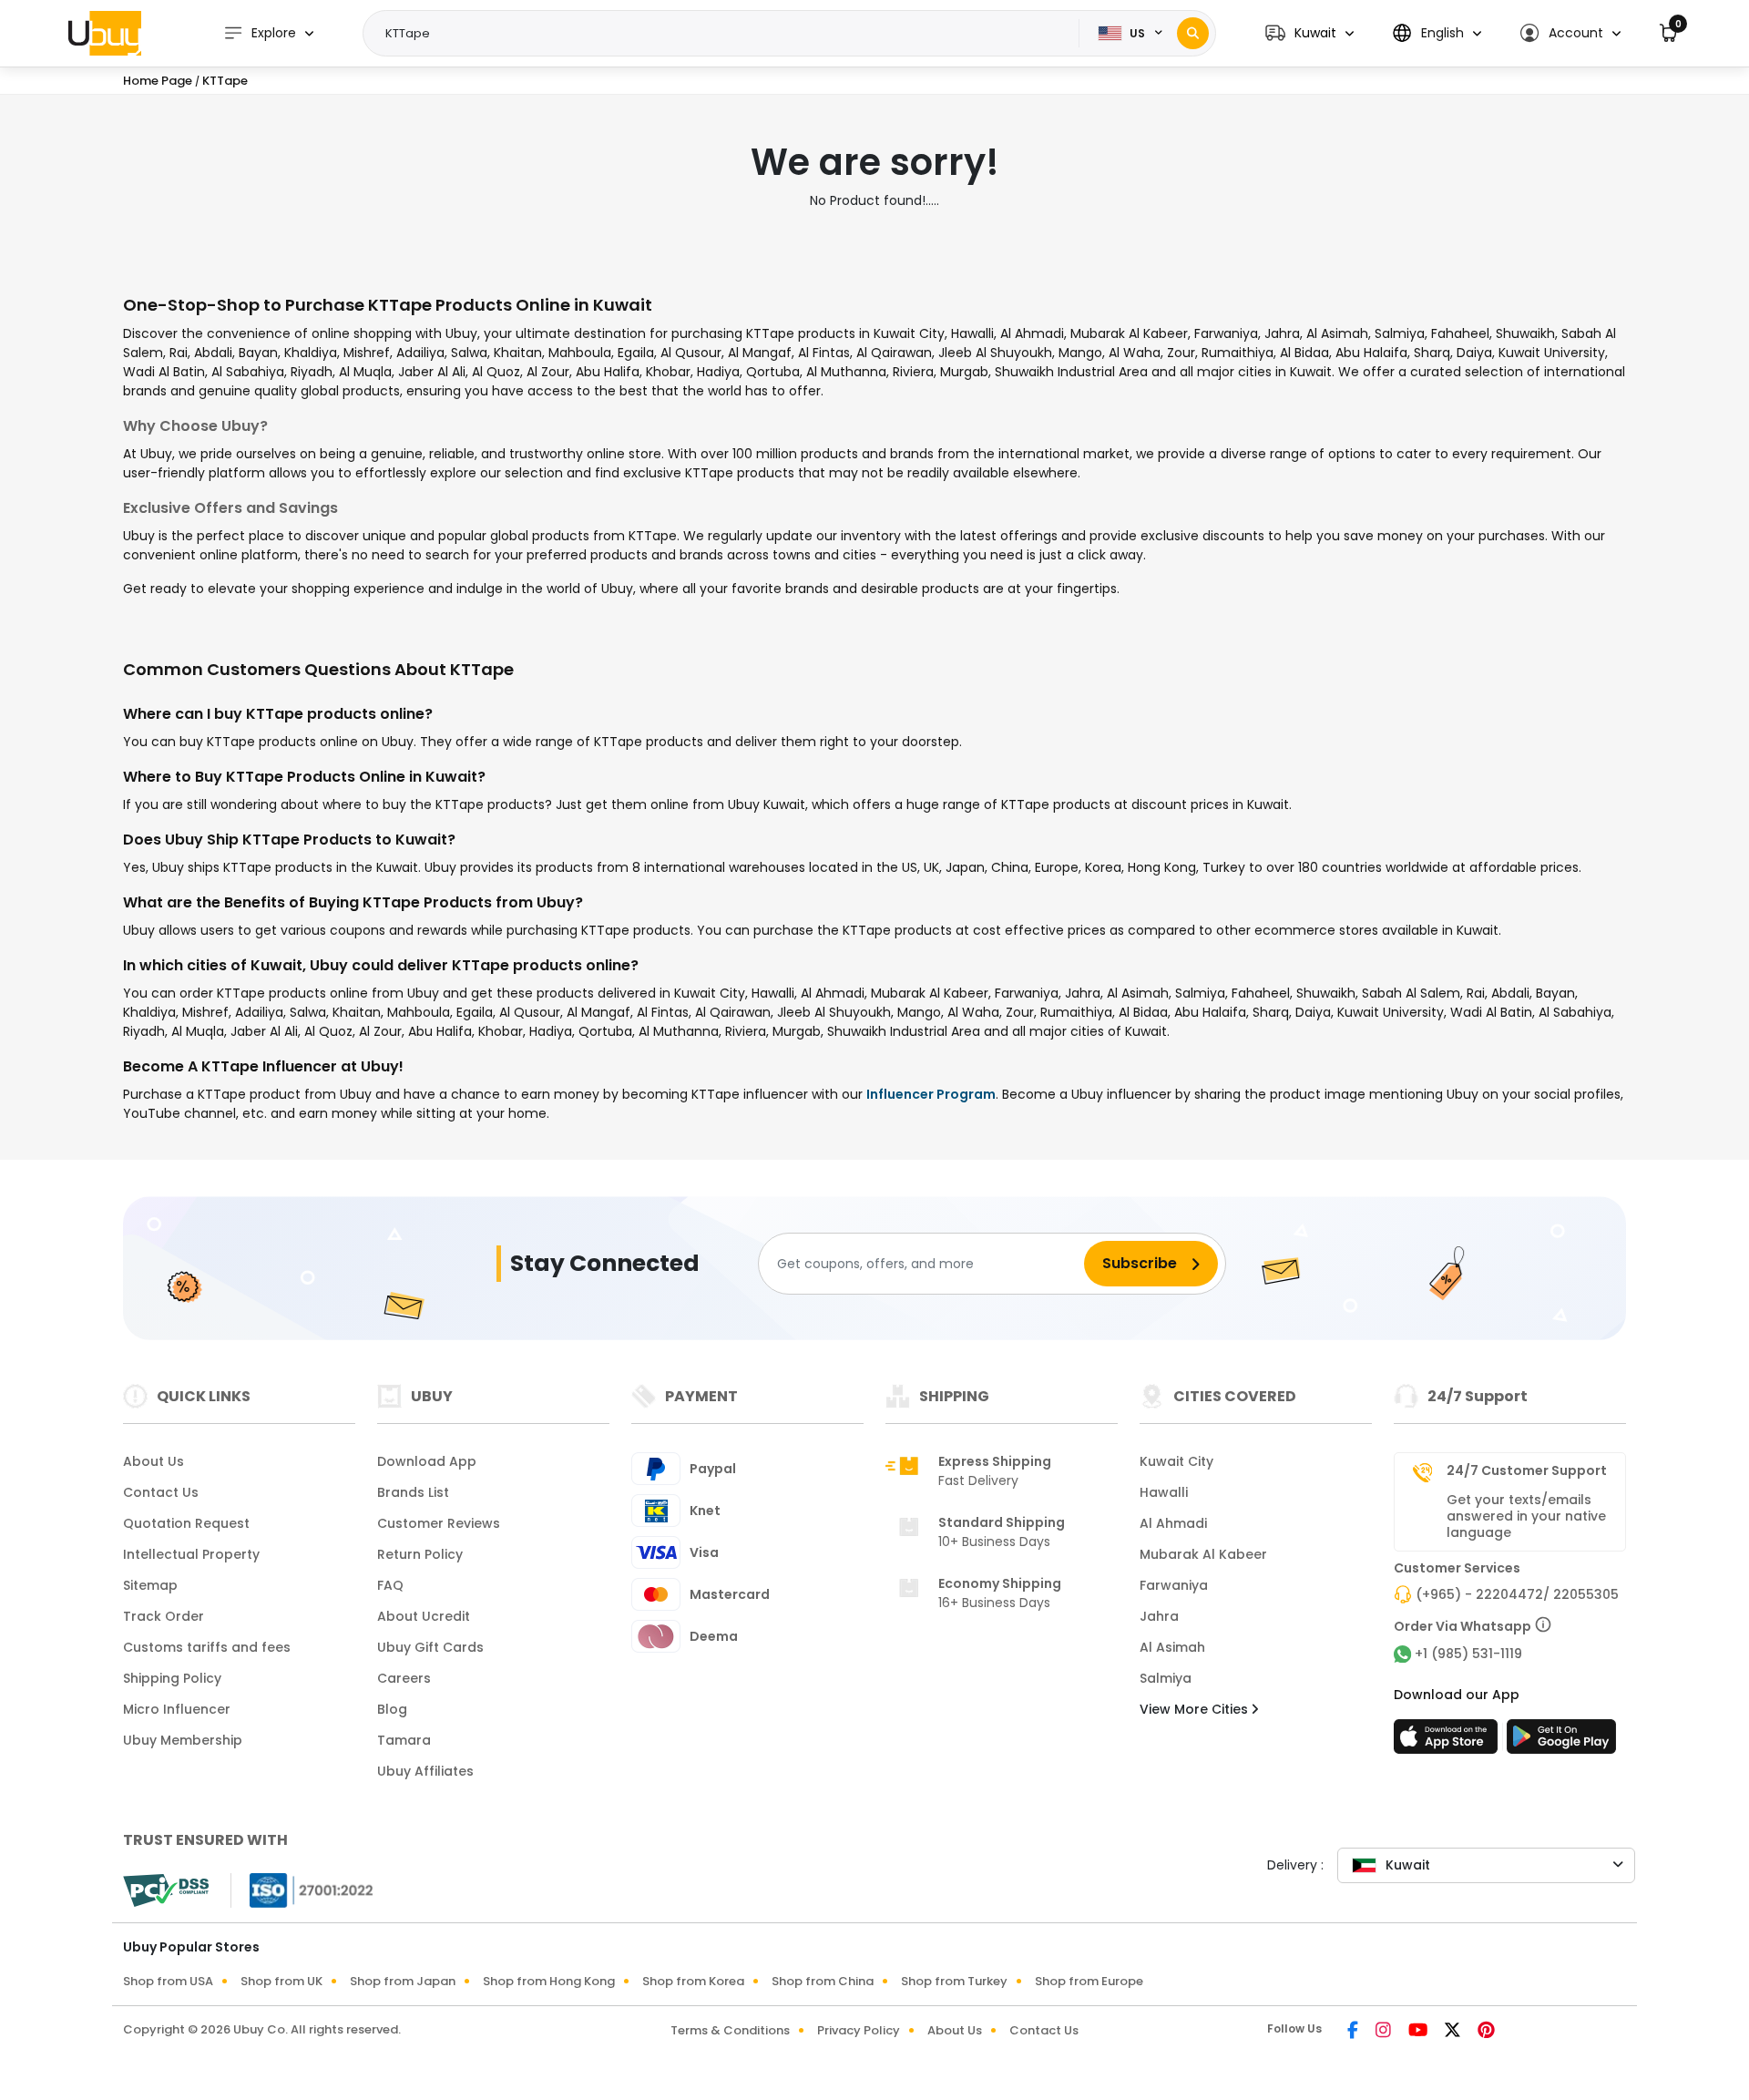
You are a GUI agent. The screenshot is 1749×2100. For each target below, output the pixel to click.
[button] (1309, 33)
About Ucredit (424, 1616)
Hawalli (1164, 1492)
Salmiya (1166, 1678)
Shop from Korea (693, 1981)
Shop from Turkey (954, 1981)
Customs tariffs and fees (207, 1647)
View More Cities (1196, 1709)
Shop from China (823, 1981)
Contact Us (161, 1492)
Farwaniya (1174, 1585)
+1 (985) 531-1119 (1468, 1654)
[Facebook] (1354, 2032)
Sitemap (150, 1585)
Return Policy (420, 1554)
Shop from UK (281, 1981)
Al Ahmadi (1173, 1523)
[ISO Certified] (302, 1890)
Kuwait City (1176, 1461)
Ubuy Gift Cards (430, 1647)
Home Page (158, 81)
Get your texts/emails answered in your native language (1526, 1516)
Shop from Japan (403, 1981)
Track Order (164, 1616)
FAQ (390, 1585)
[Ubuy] (105, 33)
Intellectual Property (191, 1554)
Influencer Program (931, 1094)
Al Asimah (1172, 1647)
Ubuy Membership (183, 1740)
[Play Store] (1561, 1742)
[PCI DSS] (166, 1890)
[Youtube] (1419, 2032)
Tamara (404, 1740)
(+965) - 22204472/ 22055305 (1517, 1594)
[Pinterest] (1486, 2032)
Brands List (413, 1492)
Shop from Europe (1089, 1981)
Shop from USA (168, 1981)
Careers (404, 1678)
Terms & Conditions (730, 2030)
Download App (427, 1461)
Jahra (1159, 1616)
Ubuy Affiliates (425, 1771)
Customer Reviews (439, 1523)
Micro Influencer (177, 1709)
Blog (392, 1709)
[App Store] (1448, 1742)
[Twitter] (1454, 2032)
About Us (153, 1461)
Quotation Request (186, 1523)
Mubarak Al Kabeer (1203, 1554)
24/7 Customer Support (1527, 1470)
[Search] (1193, 33)
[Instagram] (1385, 2032)
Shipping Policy (172, 1678)
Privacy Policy (859, 2030)
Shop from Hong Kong (549, 1981)
